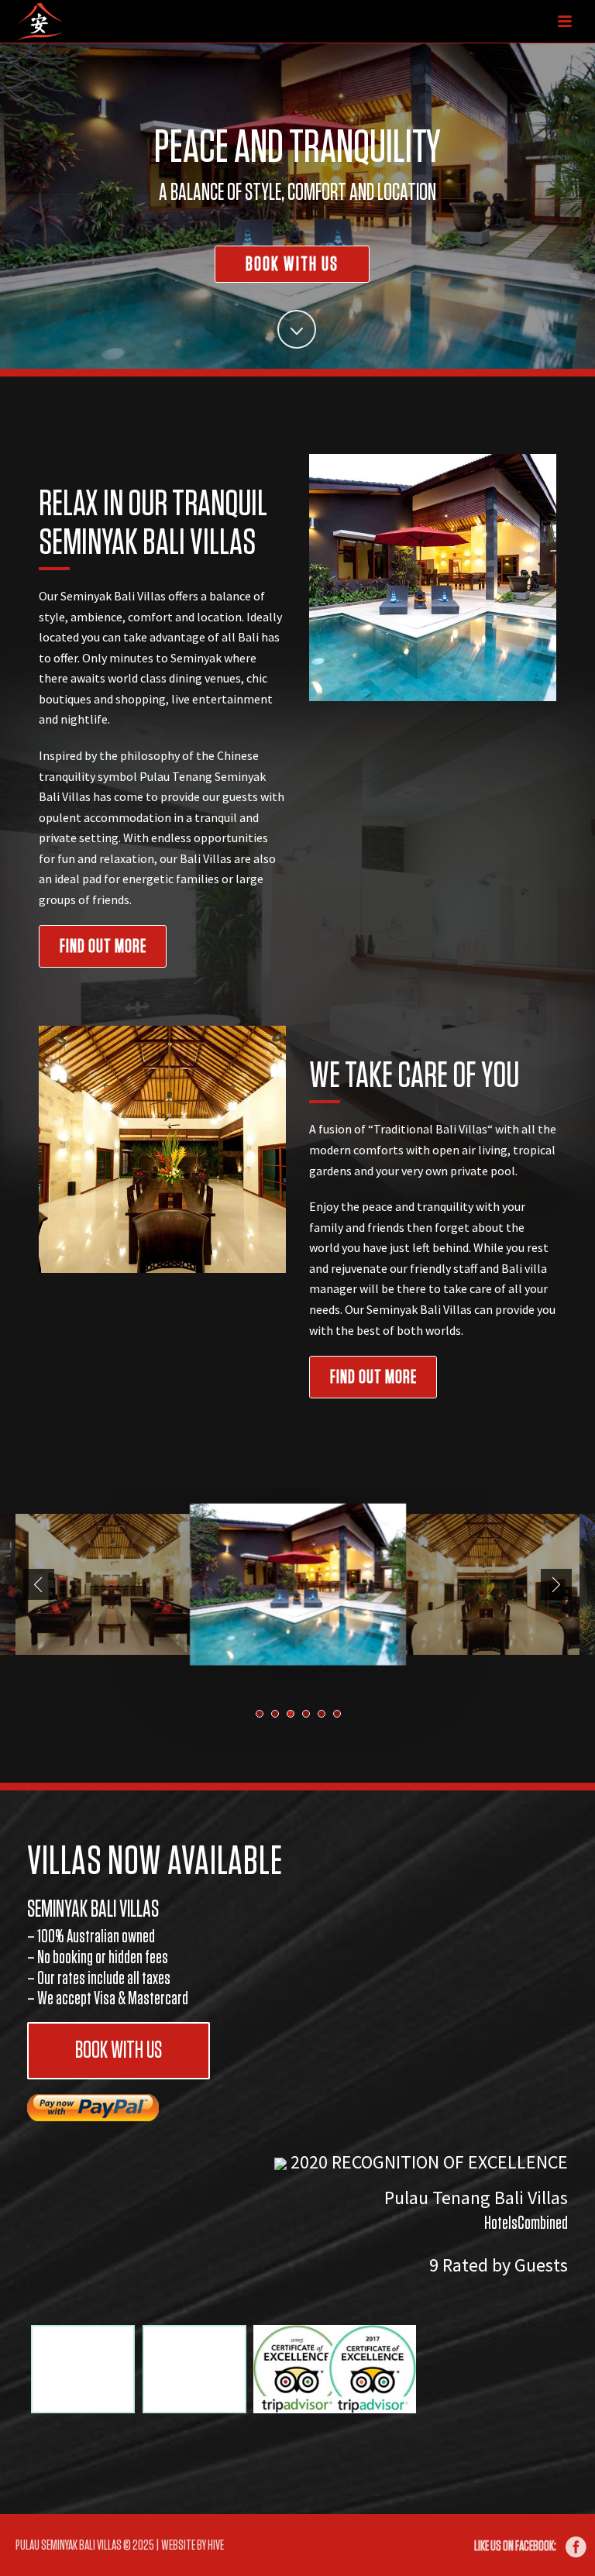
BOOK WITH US (119, 2051)
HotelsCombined (526, 2223)
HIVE (216, 2546)
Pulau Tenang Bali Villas (476, 2198)
